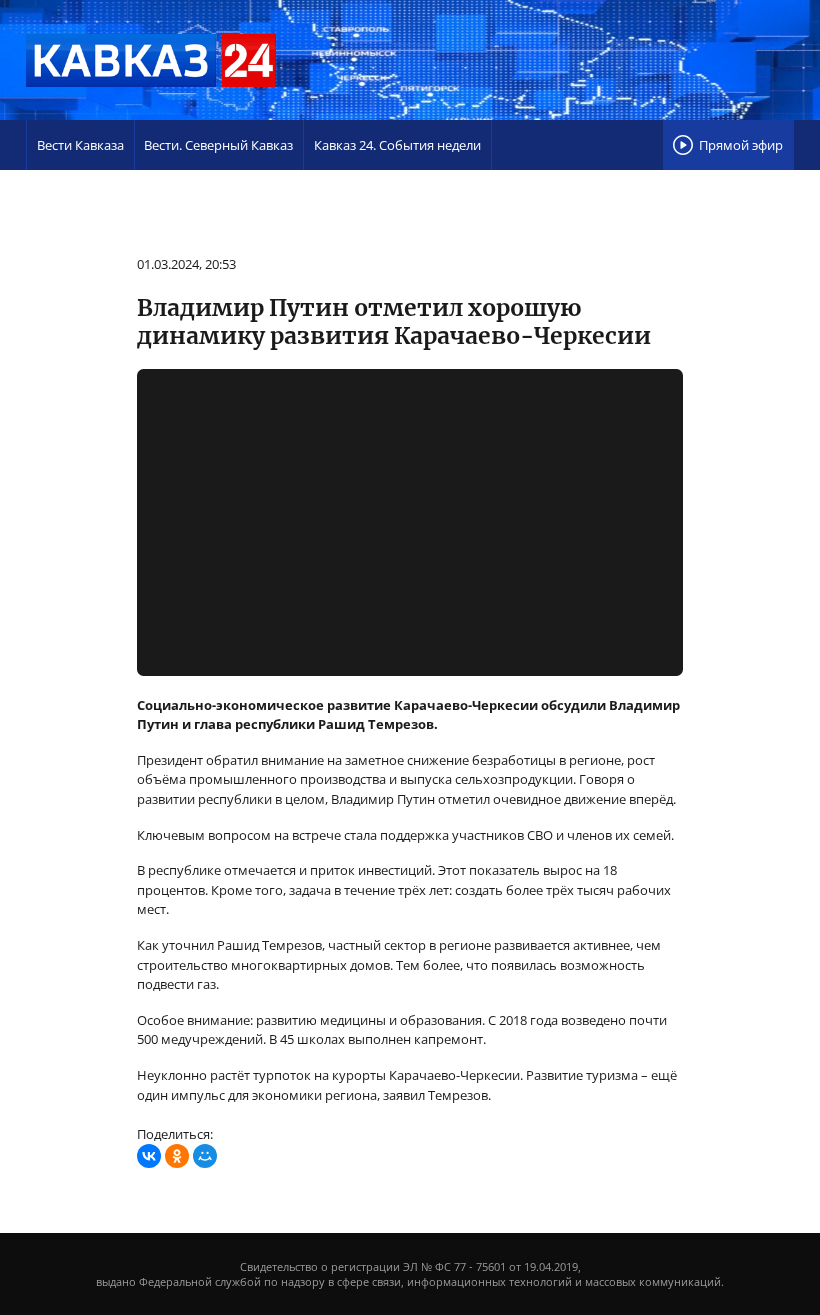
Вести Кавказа (80, 145)
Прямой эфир (741, 145)
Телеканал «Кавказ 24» (151, 60)
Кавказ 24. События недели (397, 145)
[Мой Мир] (205, 1156)
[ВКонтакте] (149, 1156)
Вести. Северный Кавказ (218, 145)
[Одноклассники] (177, 1156)
